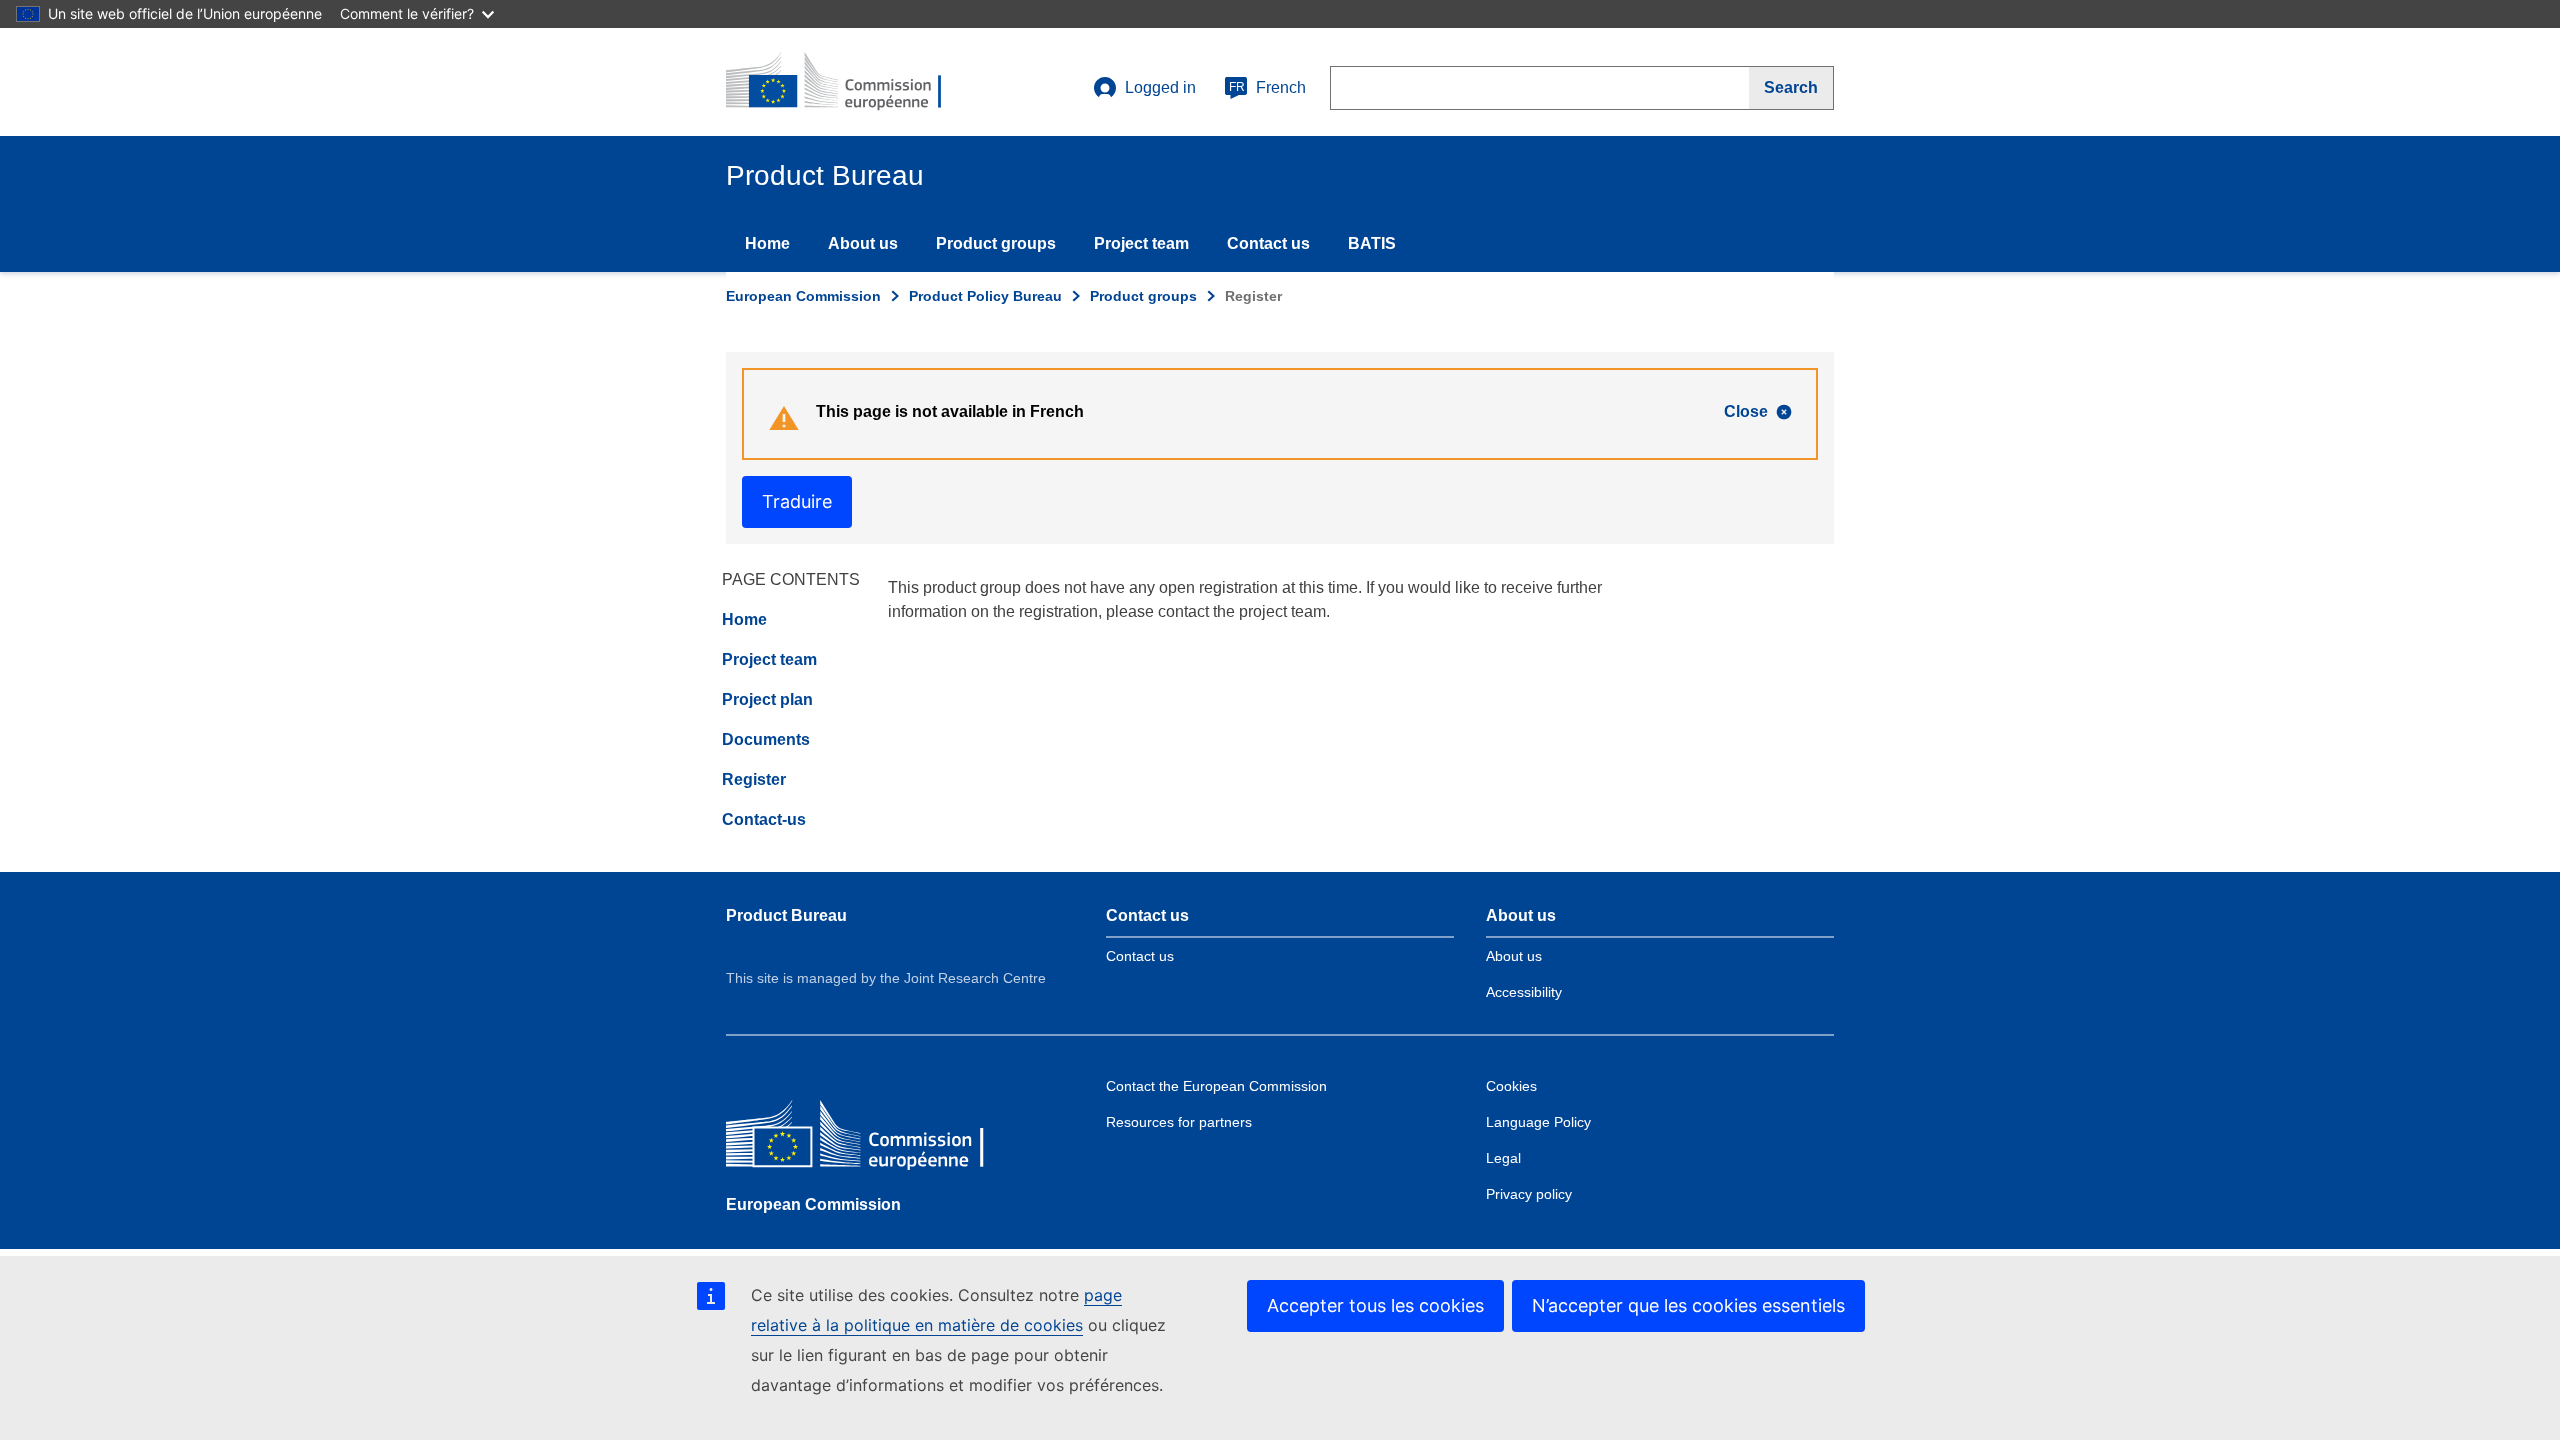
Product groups (996, 243)
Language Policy (1538, 1122)
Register (754, 779)
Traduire (797, 501)
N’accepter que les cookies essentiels (1688, 1305)
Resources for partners (1179, 1122)
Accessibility (1524, 992)
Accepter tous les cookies (1375, 1305)
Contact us (1268, 243)
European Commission (803, 296)
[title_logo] (847, 82)
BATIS (1372, 243)
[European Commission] (871, 1138)
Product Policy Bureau (985, 296)
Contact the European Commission (1216, 1086)
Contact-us (764, 819)
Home (767, 243)
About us (863, 243)
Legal (1503, 1158)
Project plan (767, 699)
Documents (766, 739)
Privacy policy (1529, 1194)
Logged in (1160, 87)
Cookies (1511, 1086)
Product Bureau (786, 915)
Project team (1141, 243)
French (1267, 87)
